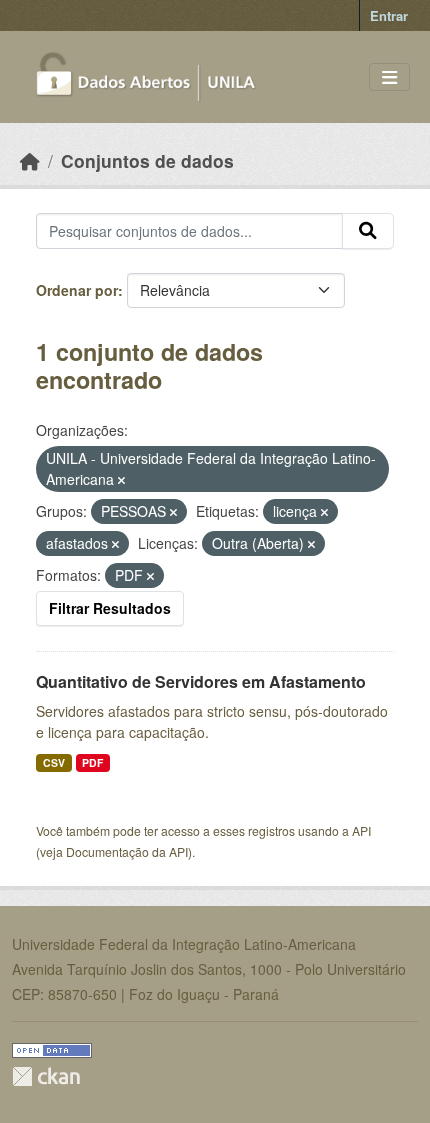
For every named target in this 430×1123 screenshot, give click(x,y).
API (361, 830)
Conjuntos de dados (147, 160)
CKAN (46, 1076)
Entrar (389, 15)
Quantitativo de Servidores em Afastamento (201, 681)
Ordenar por (77, 290)
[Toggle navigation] (389, 77)
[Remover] (121, 480)
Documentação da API (127, 851)
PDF (92, 762)
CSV (54, 762)
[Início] (30, 160)
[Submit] (368, 231)
